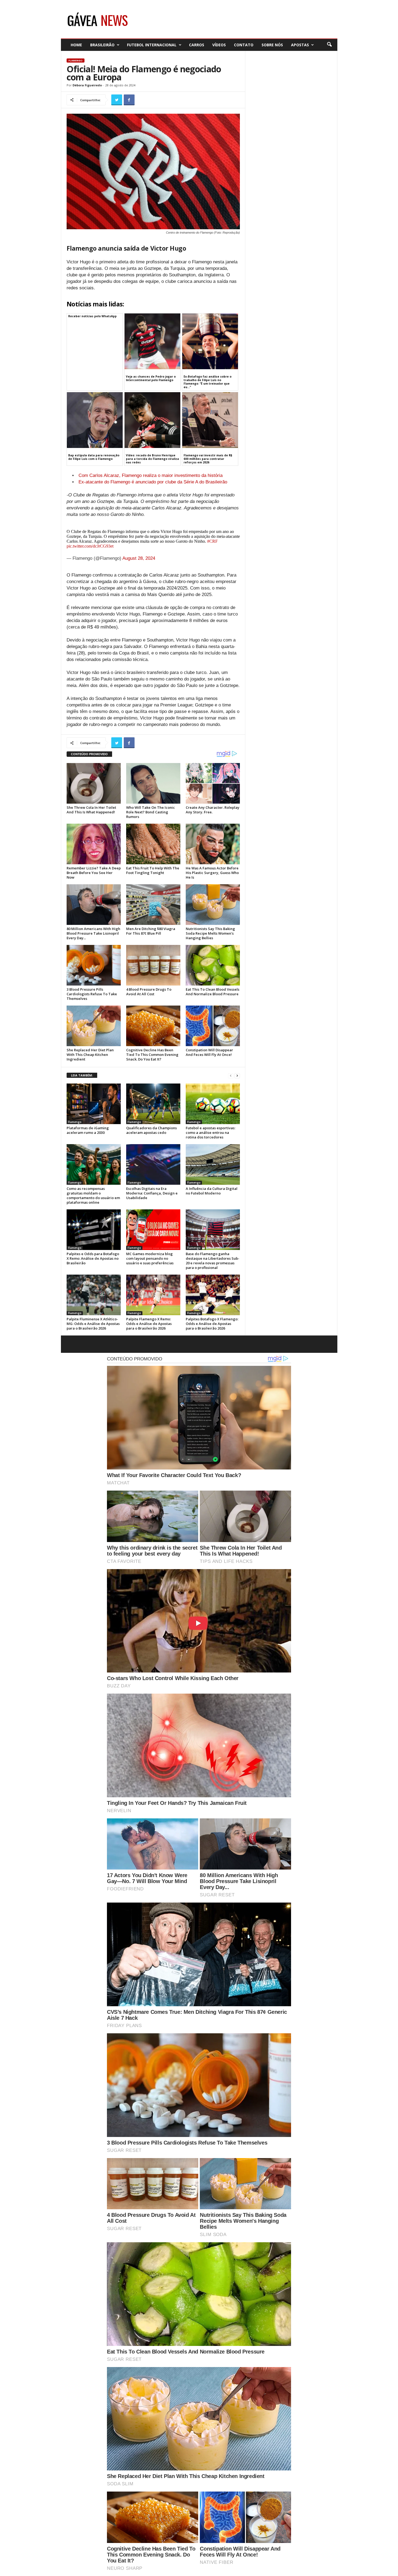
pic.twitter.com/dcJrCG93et (90, 546)
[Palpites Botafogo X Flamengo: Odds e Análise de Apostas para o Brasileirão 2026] (213, 1295)
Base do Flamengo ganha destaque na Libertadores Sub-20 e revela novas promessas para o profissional (213, 1261)
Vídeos (219, 45)
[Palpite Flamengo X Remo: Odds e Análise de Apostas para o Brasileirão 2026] (153, 1295)
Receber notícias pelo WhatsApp (92, 316)
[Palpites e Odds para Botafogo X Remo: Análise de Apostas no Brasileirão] (94, 1230)
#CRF (212, 541)
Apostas (300, 45)
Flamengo (76, 60)
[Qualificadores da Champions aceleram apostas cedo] (153, 1104)
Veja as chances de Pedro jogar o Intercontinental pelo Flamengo (151, 378)
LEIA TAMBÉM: (82, 1075)
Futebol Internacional (152, 45)
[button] (329, 45)
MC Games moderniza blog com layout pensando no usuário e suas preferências (150, 1258)
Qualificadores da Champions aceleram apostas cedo (151, 1130)
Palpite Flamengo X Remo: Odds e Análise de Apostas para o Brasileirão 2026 (149, 1324)
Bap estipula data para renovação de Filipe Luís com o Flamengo (94, 457)
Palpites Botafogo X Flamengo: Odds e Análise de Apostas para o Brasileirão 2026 (212, 1324)
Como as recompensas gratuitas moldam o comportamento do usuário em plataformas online (93, 1195)
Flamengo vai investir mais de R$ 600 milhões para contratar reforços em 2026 (208, 459)
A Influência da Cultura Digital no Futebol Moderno (212, 1191)
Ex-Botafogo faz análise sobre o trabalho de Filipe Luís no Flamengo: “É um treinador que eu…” (208, 382)
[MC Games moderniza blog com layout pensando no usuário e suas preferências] (153, 1230)
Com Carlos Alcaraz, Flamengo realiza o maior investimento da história (151, 475)
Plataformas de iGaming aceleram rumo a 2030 (88, 1130)
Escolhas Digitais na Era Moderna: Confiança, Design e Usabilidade (152, 1193)
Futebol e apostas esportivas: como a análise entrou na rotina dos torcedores (211, 1132)
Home (76, 45)
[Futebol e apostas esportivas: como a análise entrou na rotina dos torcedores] (213, 1104)
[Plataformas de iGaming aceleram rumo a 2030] (94, 1104)
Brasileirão (102, 45)
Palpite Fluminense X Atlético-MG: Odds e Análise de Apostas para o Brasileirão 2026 (93, 1324)
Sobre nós (272, 45)
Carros (197, 45)
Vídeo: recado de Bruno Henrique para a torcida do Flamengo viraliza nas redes (152, 459)
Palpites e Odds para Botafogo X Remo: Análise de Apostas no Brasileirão (93, 1258)
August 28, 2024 (139, 558)
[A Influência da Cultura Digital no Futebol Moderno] (213, 1164)
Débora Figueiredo (87, 85)
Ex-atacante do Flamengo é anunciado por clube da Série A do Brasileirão (153, 482)
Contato (244, 45)
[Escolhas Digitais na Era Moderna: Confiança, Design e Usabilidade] (153, 1164)
